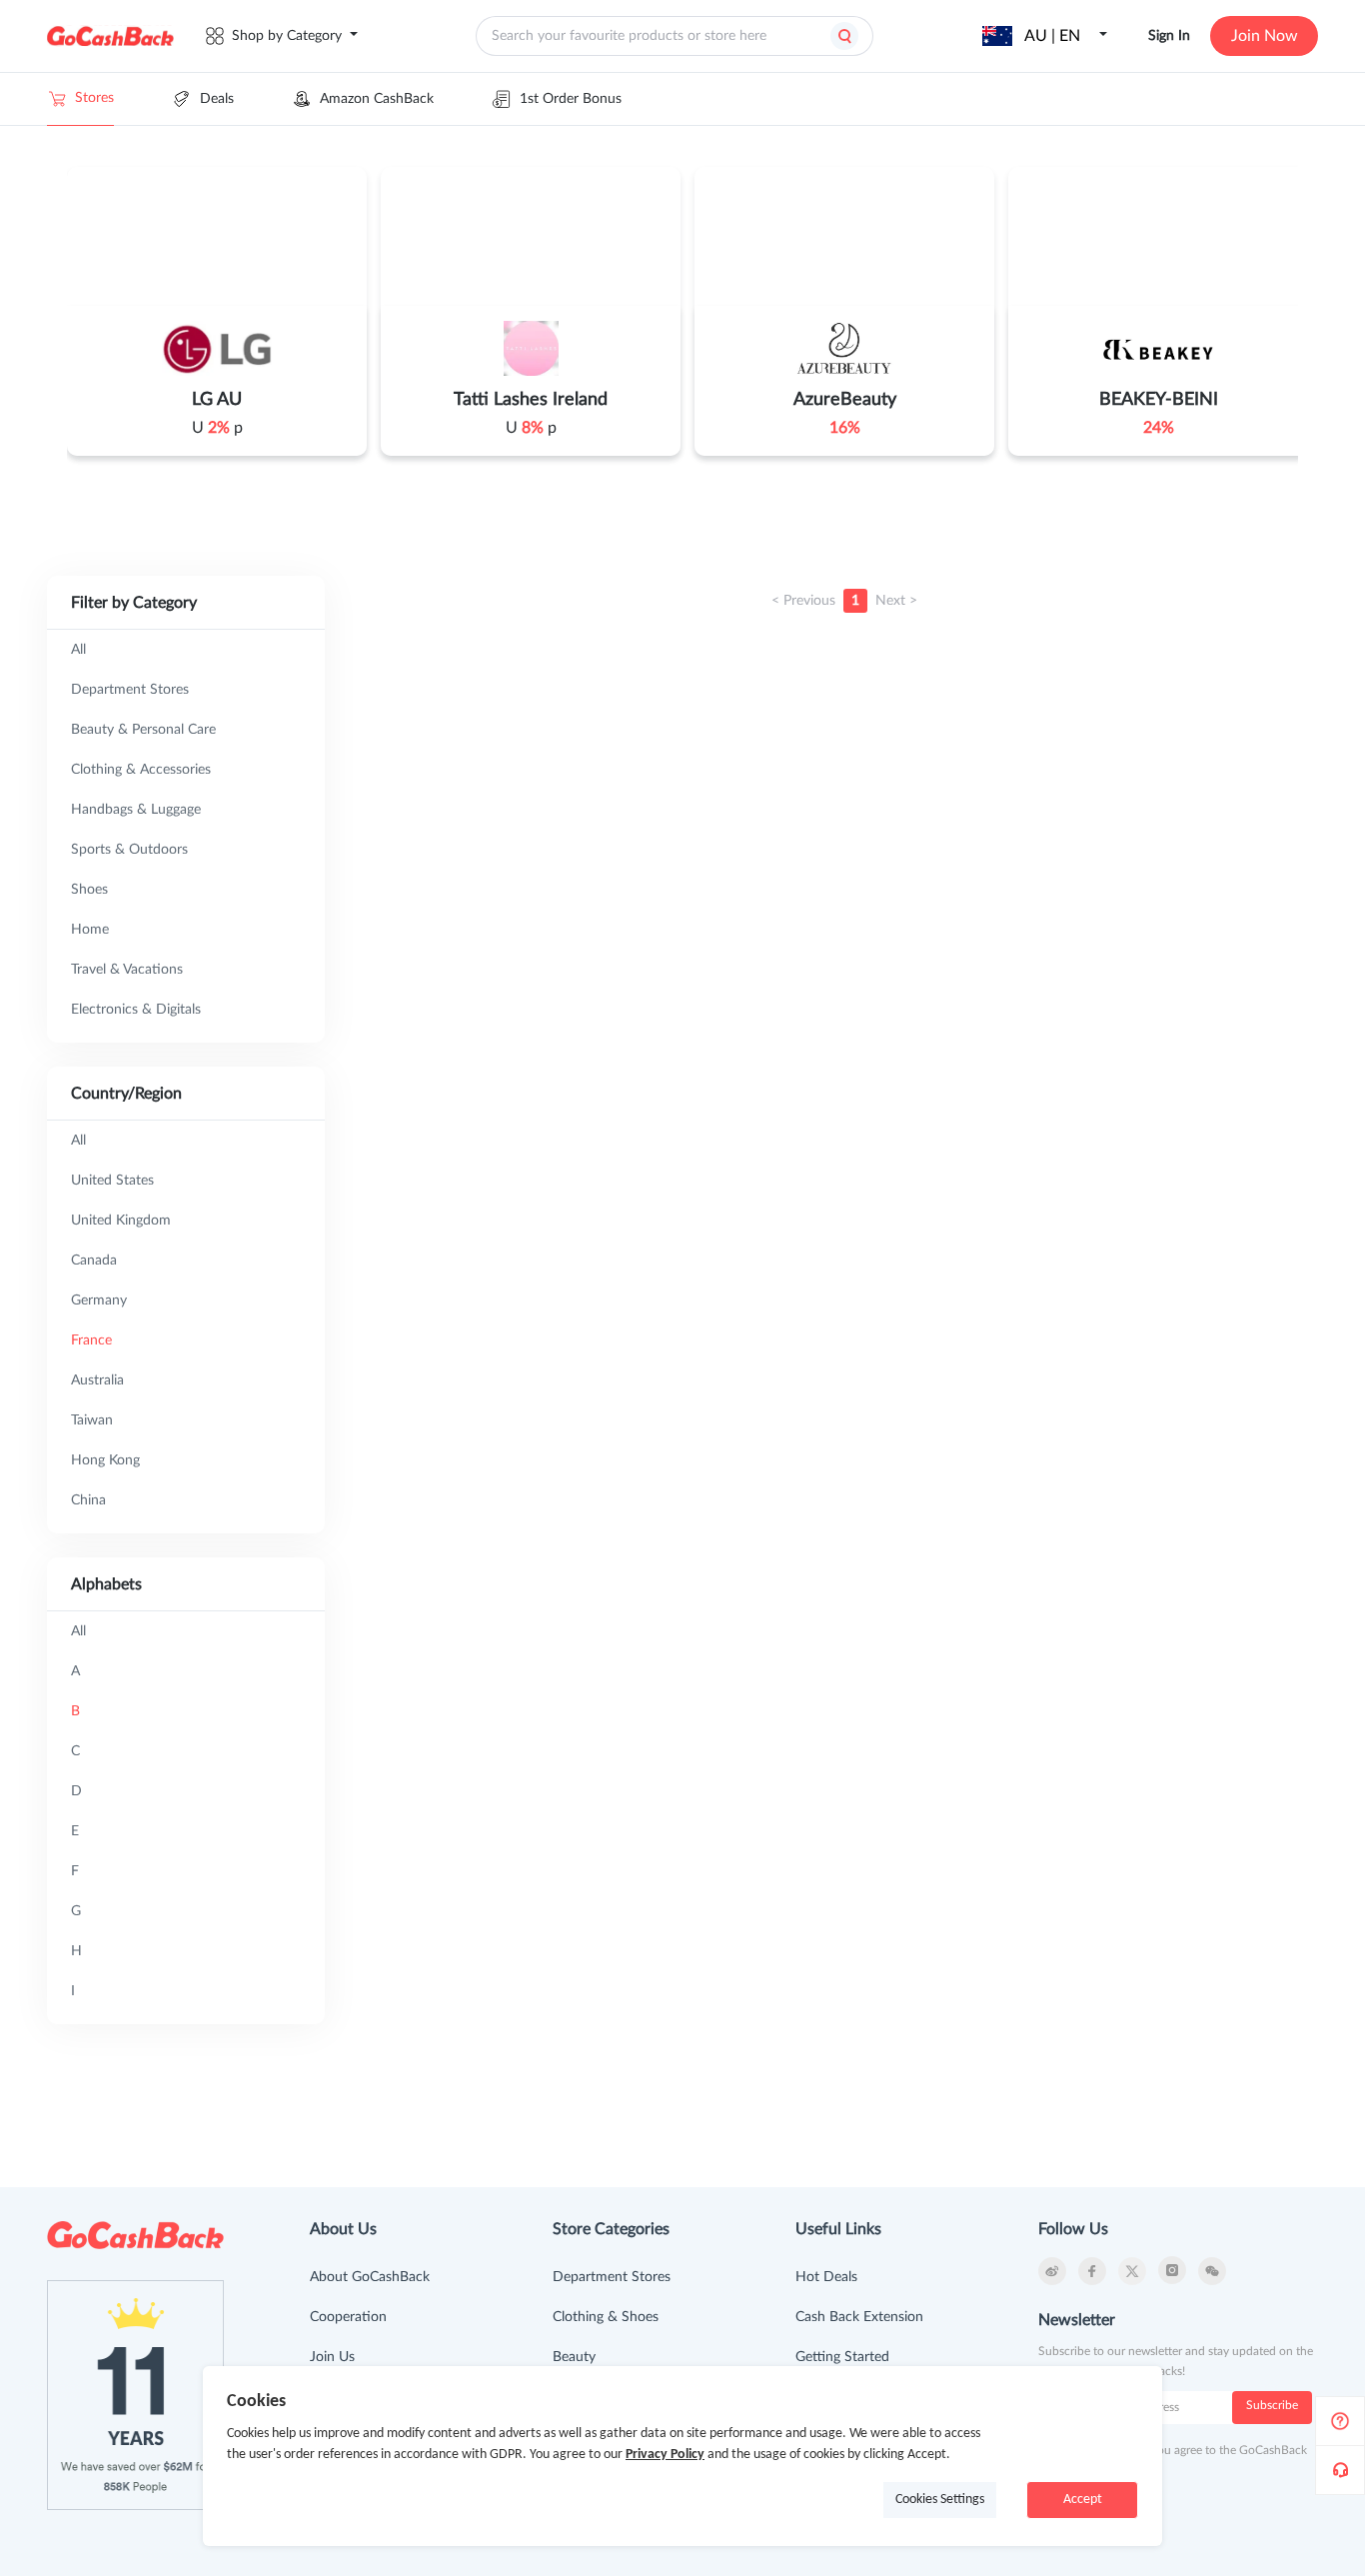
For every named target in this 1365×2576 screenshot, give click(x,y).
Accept (1083, 2500)
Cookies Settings (940, 2500)
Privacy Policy (665, 2455)
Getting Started (842, 2357)
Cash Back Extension (859, 2317)
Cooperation (348, 2317)
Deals (217, 99)
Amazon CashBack (377, 99)
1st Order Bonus (571, 99)
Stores (94, 98)
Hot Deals (826, 2277)
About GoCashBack (370, 2277)
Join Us (332, 2357)
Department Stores (612, 2277)
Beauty (574, 2357)
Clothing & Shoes (606, 2317)
